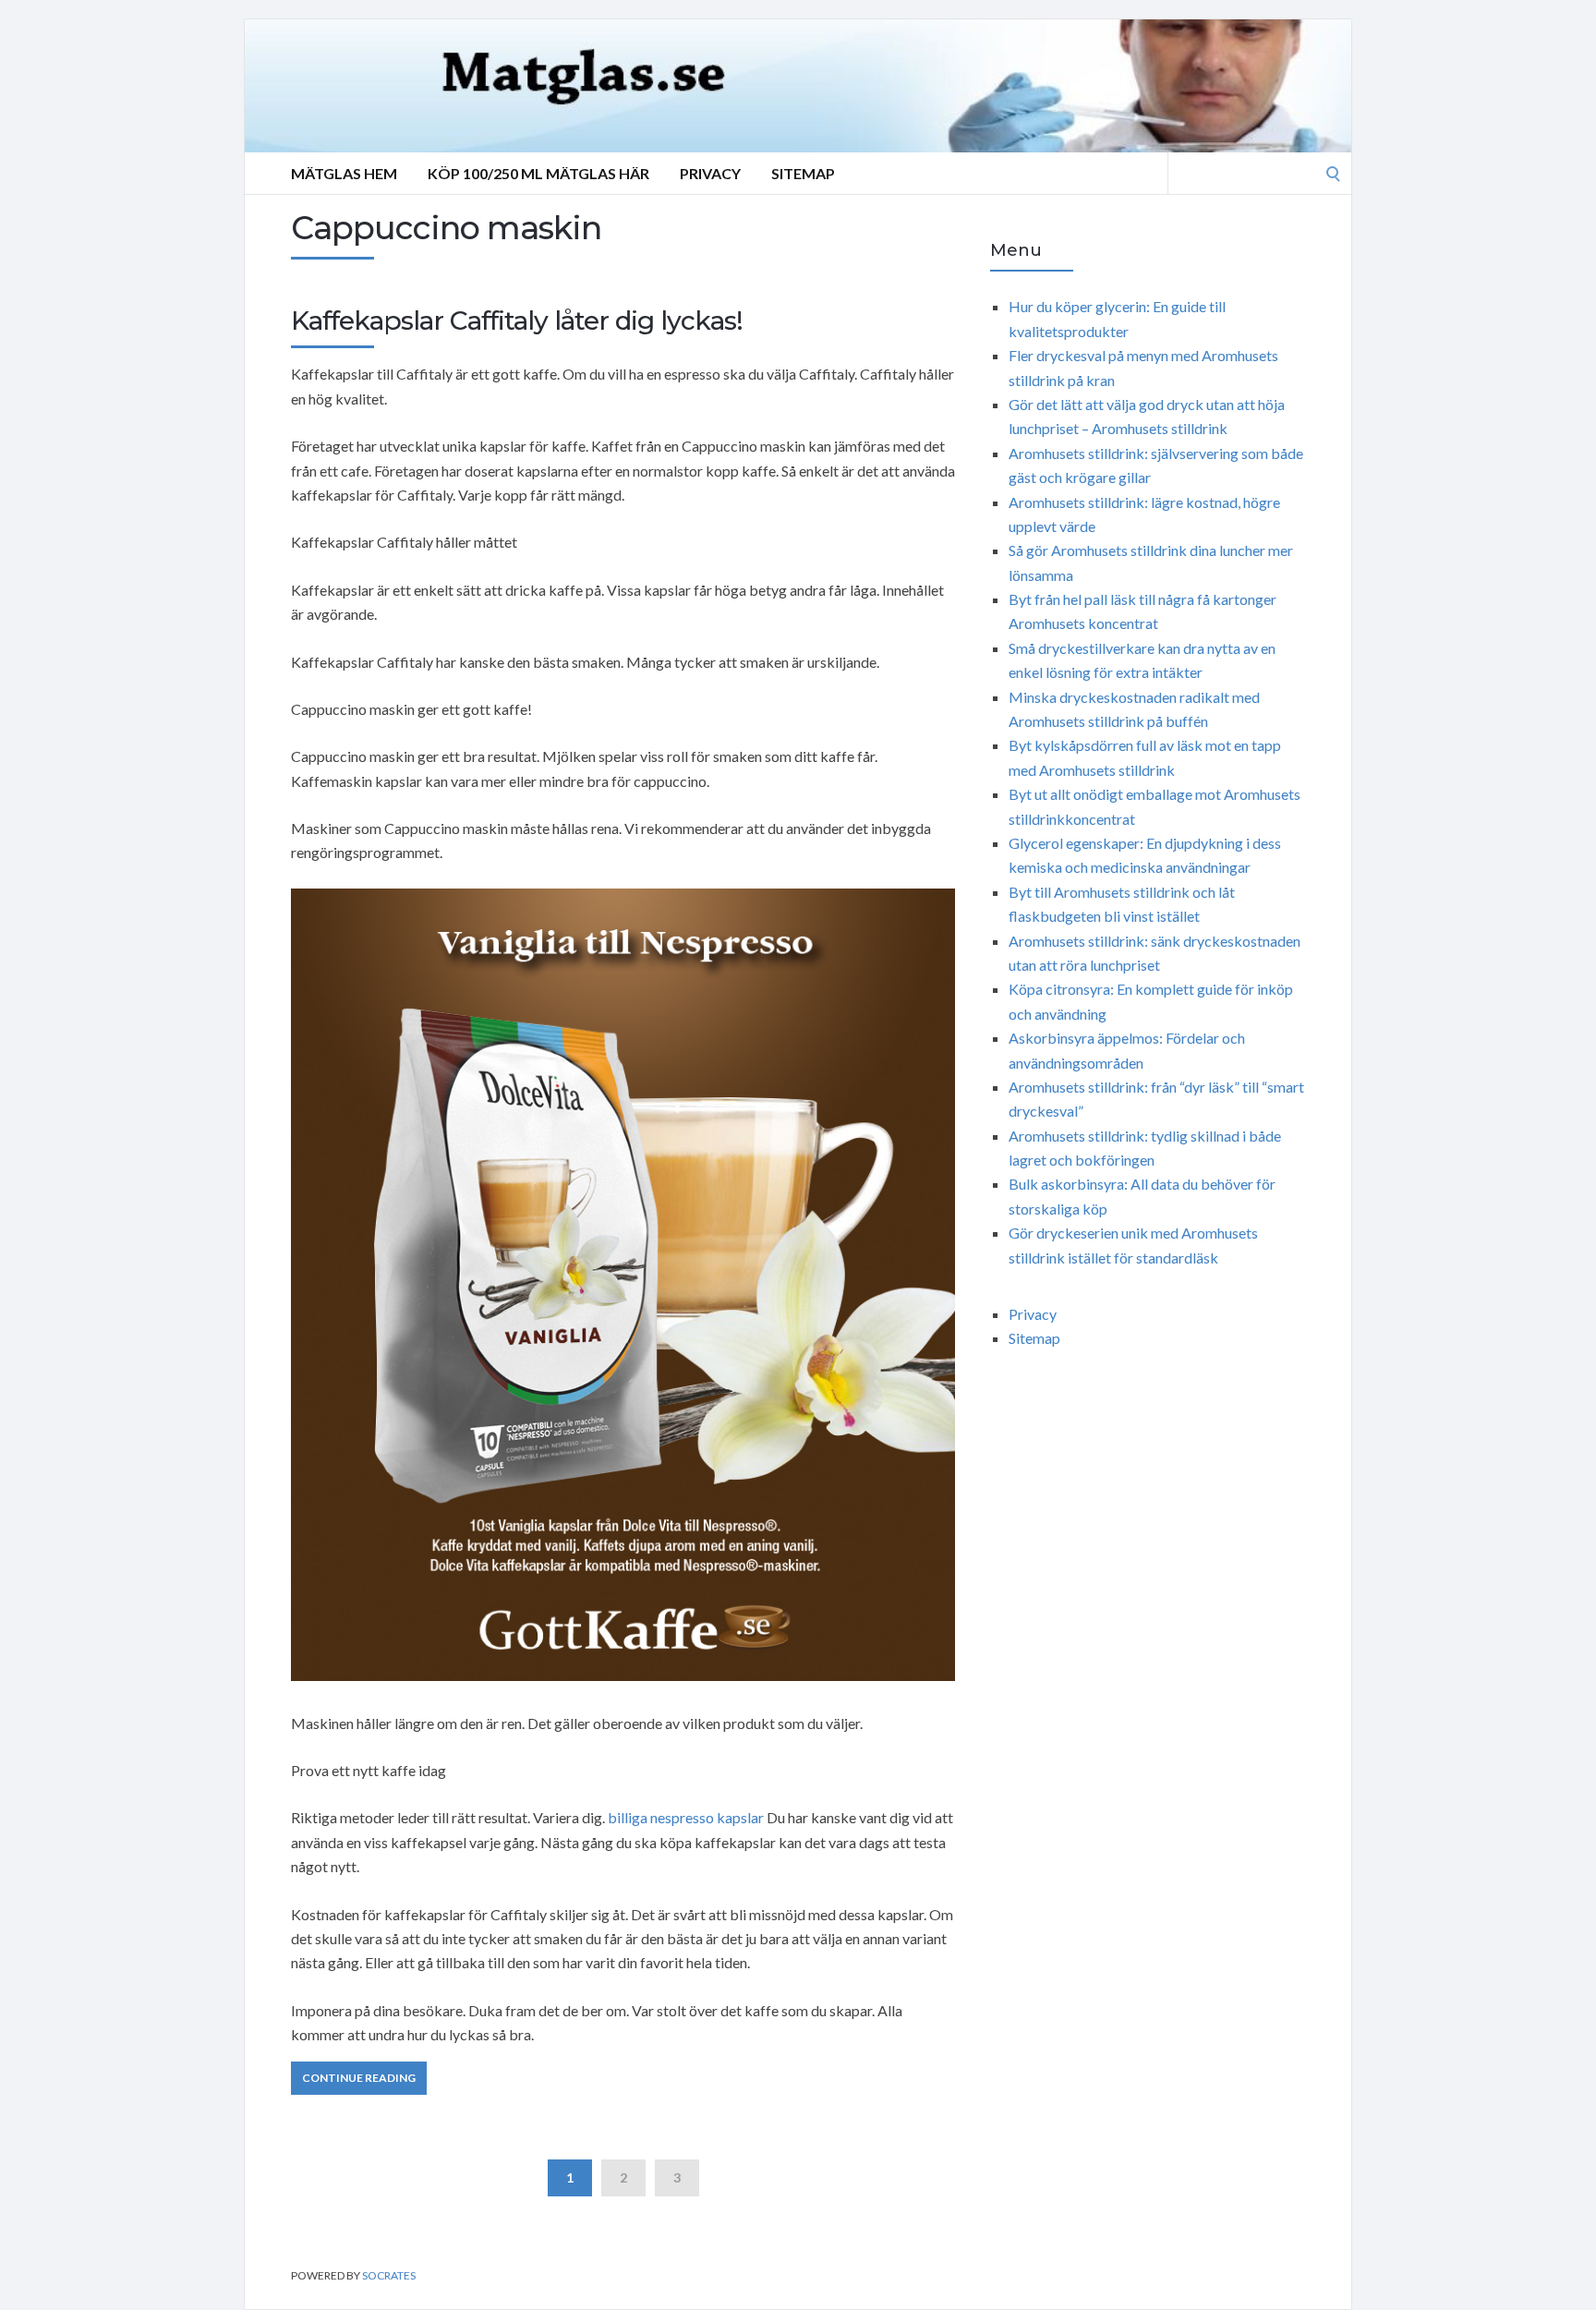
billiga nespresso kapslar (686, 1817)
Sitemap (803, 173)
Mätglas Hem (344, 173)
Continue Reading (359, 2078)
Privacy (710, 173)
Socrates (389, 2275)
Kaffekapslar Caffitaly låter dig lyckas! (517, 320)
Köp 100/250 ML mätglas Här (538, 173)
